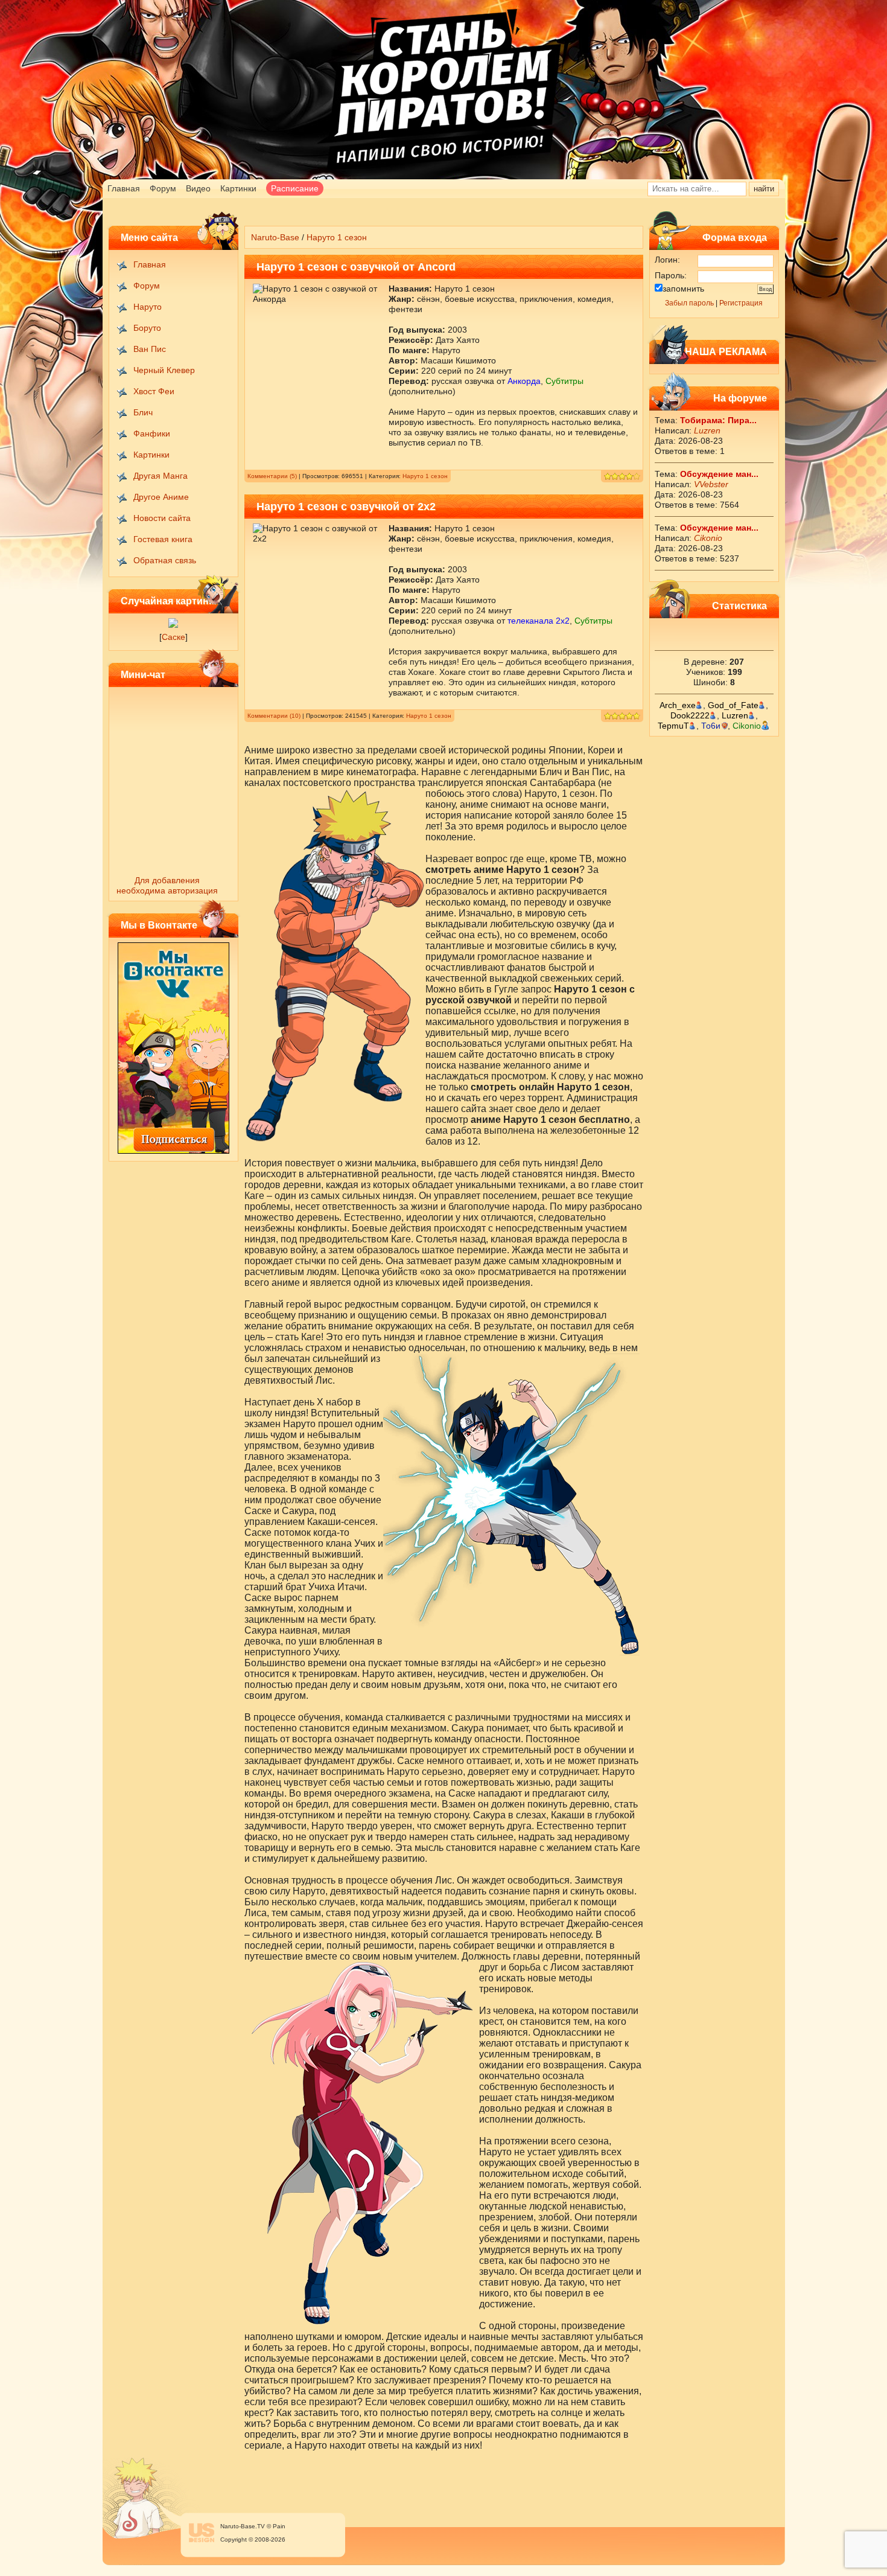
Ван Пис (150, 349)
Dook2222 (690, 715)
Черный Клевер (164, 370)
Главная (124, 188)
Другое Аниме (161, 497)
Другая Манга (161, 476)
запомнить (683, 289)
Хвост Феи (154, 391)
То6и (711, 726)
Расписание (295, 188)
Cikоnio (708, 538)
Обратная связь (165, 560)
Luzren (707, 430)
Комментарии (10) (274, 716)
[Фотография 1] (173, 625)
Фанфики (152, 433)
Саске (173, 637)
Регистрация (741, 303)
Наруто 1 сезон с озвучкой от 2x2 (346, 507)
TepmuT (673, 726)
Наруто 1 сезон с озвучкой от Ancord (356, 267)
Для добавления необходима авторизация (167, 885)
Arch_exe (678, 705)
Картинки (238, 188)
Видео (198, 188)
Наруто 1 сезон (425, 476)
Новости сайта (162, 518)
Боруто (147, 328)
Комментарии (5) (272, 476)
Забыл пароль (689, 303)
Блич (143, 412)
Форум (163, 188)
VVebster (711, 484)
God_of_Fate (733, 705)
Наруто (148, 307)
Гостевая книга (163, 539)
